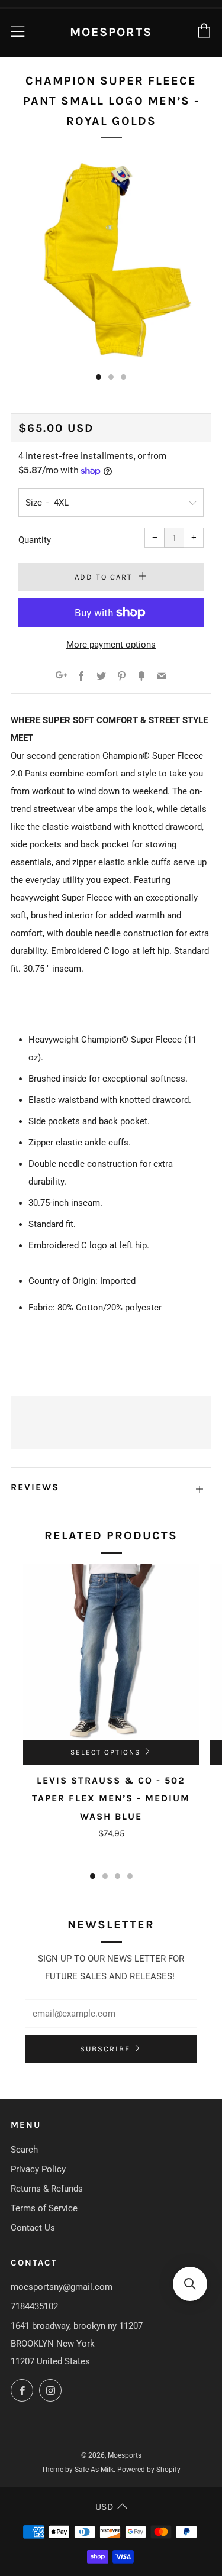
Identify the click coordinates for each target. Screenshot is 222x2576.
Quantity (35, 540)
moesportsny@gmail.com (62, 2287)
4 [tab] (130, 1876)
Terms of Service (44, 2208)
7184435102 (34, 2306)
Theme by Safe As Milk (78, 2470)
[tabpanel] (111, 260)
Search (24, 2150)
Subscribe (105, 2049)
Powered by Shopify (149, 2470)
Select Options (105, 1752)
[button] (190, 2284)
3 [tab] (118, 1876)
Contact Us (33, 2228)
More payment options (111, 645)
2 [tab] (105, 1876)
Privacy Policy (38, 2169)
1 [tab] (93, 1876)
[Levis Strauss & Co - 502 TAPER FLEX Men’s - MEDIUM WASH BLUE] (111, 1652)
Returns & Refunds (47, 2189)
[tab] (99, 377)
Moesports (111, 32)
